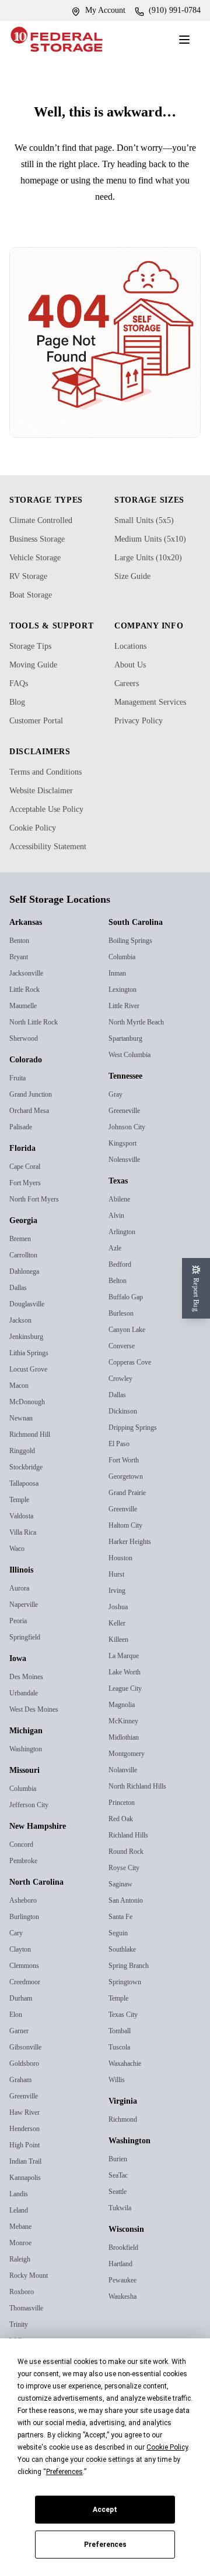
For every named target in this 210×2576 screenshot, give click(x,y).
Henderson (27, 2201)
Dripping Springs (138, 1499)
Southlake (125, 2021)
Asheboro (25, 1972)
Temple (22, 1572)
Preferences (105, 2545)
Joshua (120, 1679)
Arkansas (29, 995)
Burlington (28, 1989)
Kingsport (125, 1215)
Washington (30, 1821)
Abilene (121, 1271)
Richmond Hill (33, 1506)
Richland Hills (131, 1907)
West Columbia (134, 1127)
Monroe (22, 2315)
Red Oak (123, 1891)
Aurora (21, 1660)
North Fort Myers (38, 1271)
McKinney (125, 1793)
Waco (19, 1621)
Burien (120, 2231)
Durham (24, 2070)
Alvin (117, 1287)
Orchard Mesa (33, 1183)
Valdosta (23, 1588)
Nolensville (126, 1232)
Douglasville (30, 1376)
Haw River (27, 2184)
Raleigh (22, 2331)
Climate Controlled (47, 536)
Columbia (26, 1861)
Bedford (122, 1336)
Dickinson (125, 1483)
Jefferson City (32, 1877)
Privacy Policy (143, 751)
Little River (127, 1078)
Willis (117, 2152)
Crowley (123, 1450)
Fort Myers (27, 1255)
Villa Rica (24, 1604)
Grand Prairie (131, 1565)
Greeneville (127, 1183)
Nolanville (125, 1842)
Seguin (120, 2005)
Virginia (125, 2174)
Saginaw (123, 1956)
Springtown (129, 2054)
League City (129, 1760)
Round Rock (129, 1923)
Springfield (27, 1709)
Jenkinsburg (30, 1409)
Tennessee (132, 1149)
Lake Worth (128, 1744)
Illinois (23, 1642)
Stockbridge (29, 1539)
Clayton (23, 2021)
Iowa (20, 1731)
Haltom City (129, 1597)
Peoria (20, 1693)
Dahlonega (28, 1343)
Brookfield (125, 2319)
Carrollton (27, 1327)
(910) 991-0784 (170, 10)
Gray (117, 1166)
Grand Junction (36, 1166)
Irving (118, 1662)
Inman (120, 1045)
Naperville (26, 1676)
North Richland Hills (142, 1858)
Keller (118, 1695)
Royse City (126, 1940)
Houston (123, 1630)
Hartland (123, 2336)
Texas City (125, 2086)
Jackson (23, 1392)
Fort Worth (127, 1532)
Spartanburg (131, 1110)
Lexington (125, 1061)
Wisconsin (132, 2302)
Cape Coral (28, 1238)
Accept (105, 2510)
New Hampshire (44, 1899)
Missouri (27, 1843)
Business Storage (45, 555)
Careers (130, 699)
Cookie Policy (37, 886)
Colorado (29, 1132)
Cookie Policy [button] (167, 2447)
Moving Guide (38, 692)
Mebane (23, 2298)
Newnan (24, 1490)
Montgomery (131, 1826)
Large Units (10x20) (154, 574)
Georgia (27, 1293)
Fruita (20, 1150)
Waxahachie (129, 2135)
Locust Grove (32, 1441)
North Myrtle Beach (141, 1094)
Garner (21, 2103)
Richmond (126, 2191)
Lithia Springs (33, 1425)
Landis (20, 2266)
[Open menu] (187, 40)
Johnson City (131, 1199)
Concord (24, 1916)
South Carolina (141, 995)
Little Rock (27, 1061)
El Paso (121, 1516)
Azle (116, 1320)
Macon (21, 1457)
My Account (91, 10)
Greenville (26, 2168)
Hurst (118, 1646)
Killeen (119, 1711)
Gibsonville (28, 2119)
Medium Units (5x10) (156, 555)
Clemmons (28, 2038)
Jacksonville (29, 1045)
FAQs (20, 711)
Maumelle (26, 1078)
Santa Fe (123, 1989)
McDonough (31, 1474)
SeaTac (120, 2247)
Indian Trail (28, 2233)
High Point (28, 2217)
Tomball (122, 2103)
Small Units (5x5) (147, 536)
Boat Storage (36, 611)
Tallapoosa (27, 1555)
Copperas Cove (134, 1434)
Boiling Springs (134, 1013)
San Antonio (129, 1972)
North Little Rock (38, 1094)
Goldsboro (27, 2135)
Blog (19, 730)
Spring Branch (133, 2038)
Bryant (21, 1029)
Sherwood (26, 1110)
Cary (17, 2005)
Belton (120, 1353)
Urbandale (27, 1765)
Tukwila (122, 2280)
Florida (24, 1221)
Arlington (125, 1304)
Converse (124, 1418)
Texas (121, 1253)
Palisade (23, 1199)
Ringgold (25, 1523)
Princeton (125, 1874)
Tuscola (121, 2119)
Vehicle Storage (41, 574)
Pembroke (27, 1933)
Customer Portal (43, 748)
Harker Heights (134, 1614)
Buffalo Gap (129, 1369)
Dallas (20, 1360)
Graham (24, 2152)
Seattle (120, 2264)
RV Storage (33, 592)
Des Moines (28, 1749)
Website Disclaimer (49, 835)
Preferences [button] (64, 2472)
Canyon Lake (131, 1402)
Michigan (29, 1803)
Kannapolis (28, 2250)
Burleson (123, 1385)
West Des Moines (37, 1781)
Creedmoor (28, 2054)
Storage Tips (34, 674)
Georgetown (130, 1548)
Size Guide (136, 592)
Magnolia (124, 1777)
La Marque (126, 1728)
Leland (20, 2282)
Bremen (23, 1311)
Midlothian (127, 1809)
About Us (133, 681)
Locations (134, 662)
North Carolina (41, 1955)
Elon (17, 2086)
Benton (22, 1013)
